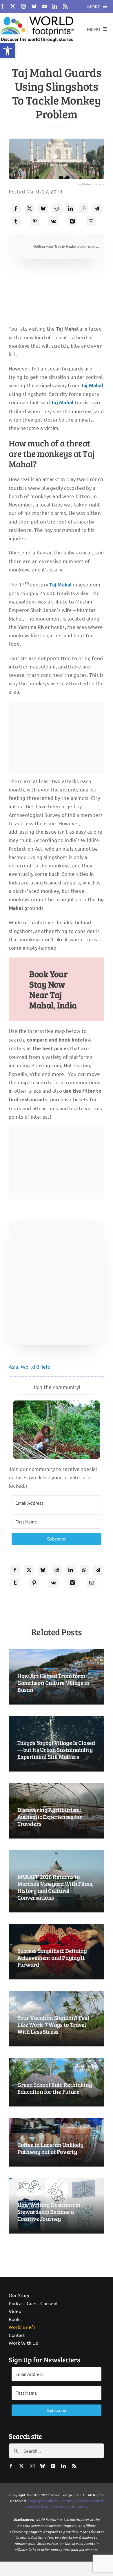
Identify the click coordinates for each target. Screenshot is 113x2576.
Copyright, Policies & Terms (50, 2501)
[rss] (65, 6)
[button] (8, 51)
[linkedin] (55, 6)
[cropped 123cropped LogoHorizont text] (37, 15)
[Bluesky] (43, 208)
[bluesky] (34, 6)
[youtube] (44, 6)
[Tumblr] (16, 221)
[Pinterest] (35, 221)
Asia (13, 1367)
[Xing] (72, 221)
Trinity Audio (65, 247)
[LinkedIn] (70, 208)
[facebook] (2, 6)
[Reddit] (57, 208)
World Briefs (36, 1367)
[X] (30, 208)
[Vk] (53, 221)
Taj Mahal (92, 385)
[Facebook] (16, 208)
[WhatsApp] (84, 208)
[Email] (91, 221)
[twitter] (13, 6)
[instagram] (23, 6)
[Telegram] (97, 208)
